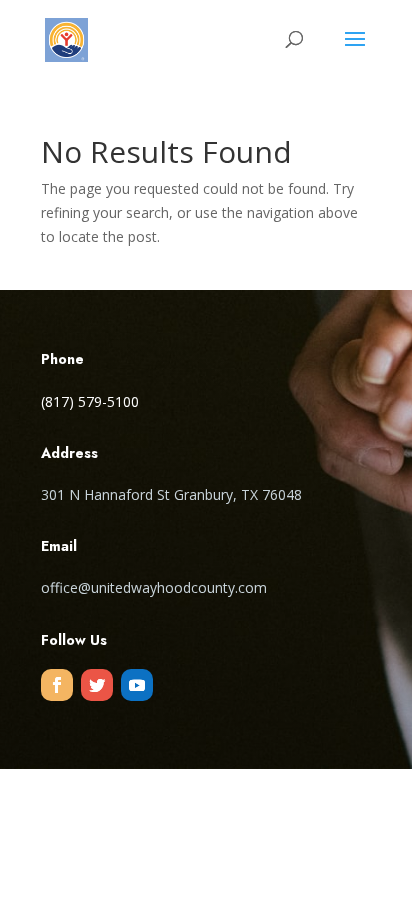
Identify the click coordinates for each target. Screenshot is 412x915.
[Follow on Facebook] (57, 685)
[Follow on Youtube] (137, 685)
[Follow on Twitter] (97, 685)
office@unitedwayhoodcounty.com (154, 587)
